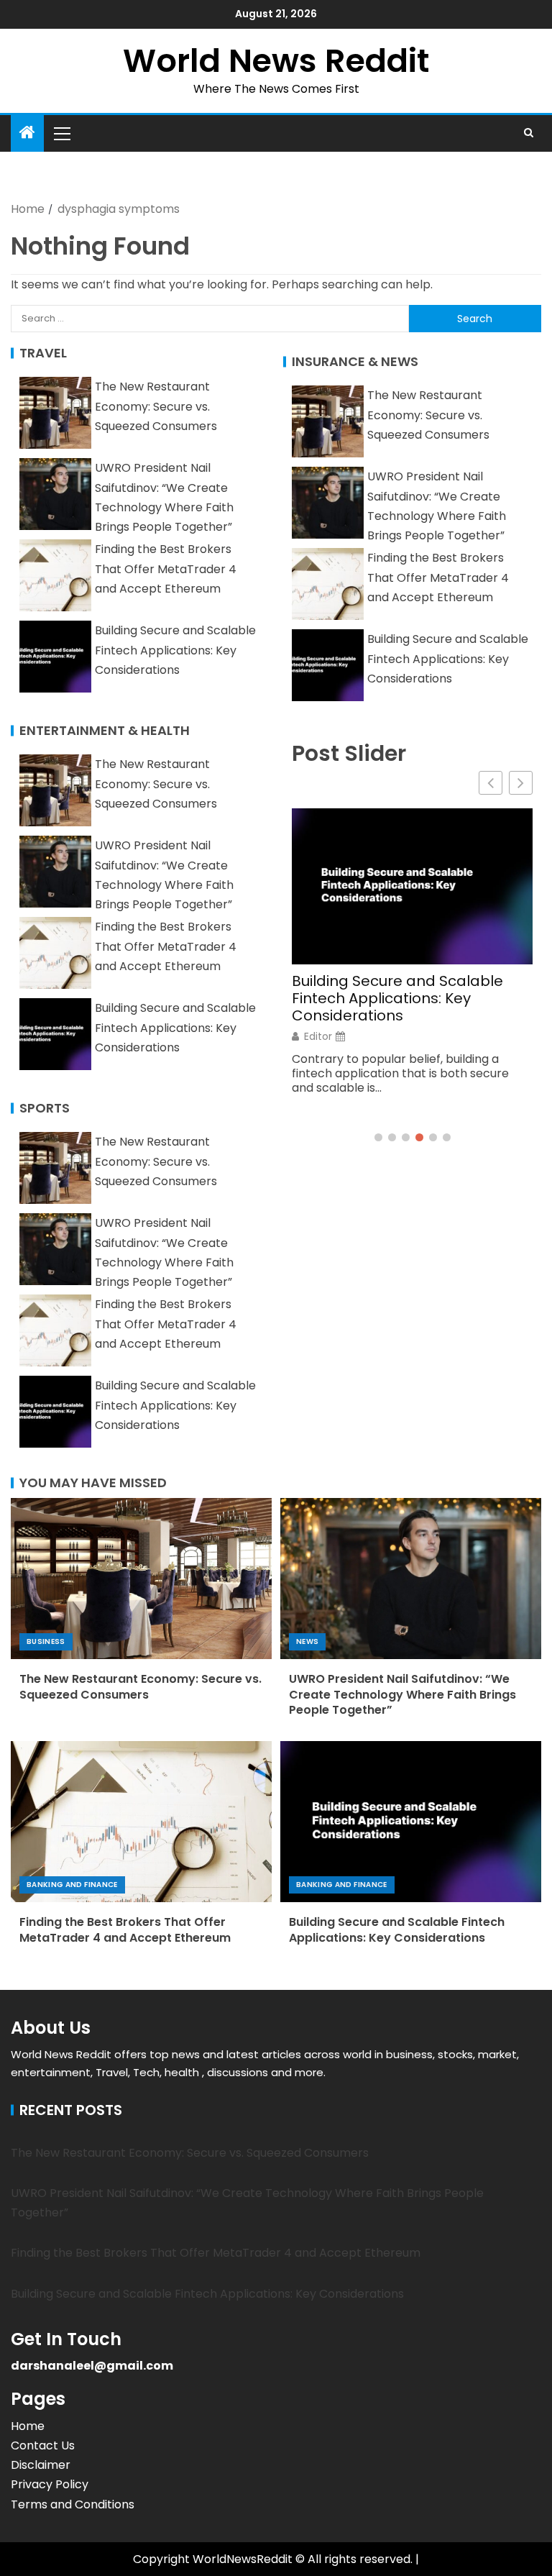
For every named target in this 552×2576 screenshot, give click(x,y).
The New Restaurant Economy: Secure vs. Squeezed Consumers (156, 406)
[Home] (27, 133)
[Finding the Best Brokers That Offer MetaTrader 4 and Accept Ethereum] (141, 1822)
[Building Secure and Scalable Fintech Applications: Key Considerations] (411, 1822)
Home (28, 2426)
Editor (318, 1036)
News (307, 1641)
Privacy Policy (50, 2484)
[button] (61, 133)
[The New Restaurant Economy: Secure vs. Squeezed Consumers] (141, 1579)
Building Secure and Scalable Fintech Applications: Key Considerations (175, 650)
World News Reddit (276, 61)
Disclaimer (41, 2465)
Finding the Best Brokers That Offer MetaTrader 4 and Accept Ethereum (166, 568)
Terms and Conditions (73, 2504)
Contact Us (43, 2445)
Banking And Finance (72, 1885)
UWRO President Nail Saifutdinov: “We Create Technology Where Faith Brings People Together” (402, 1694)
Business (46, 1641)
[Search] (529, 133)
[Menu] (61, 133)
